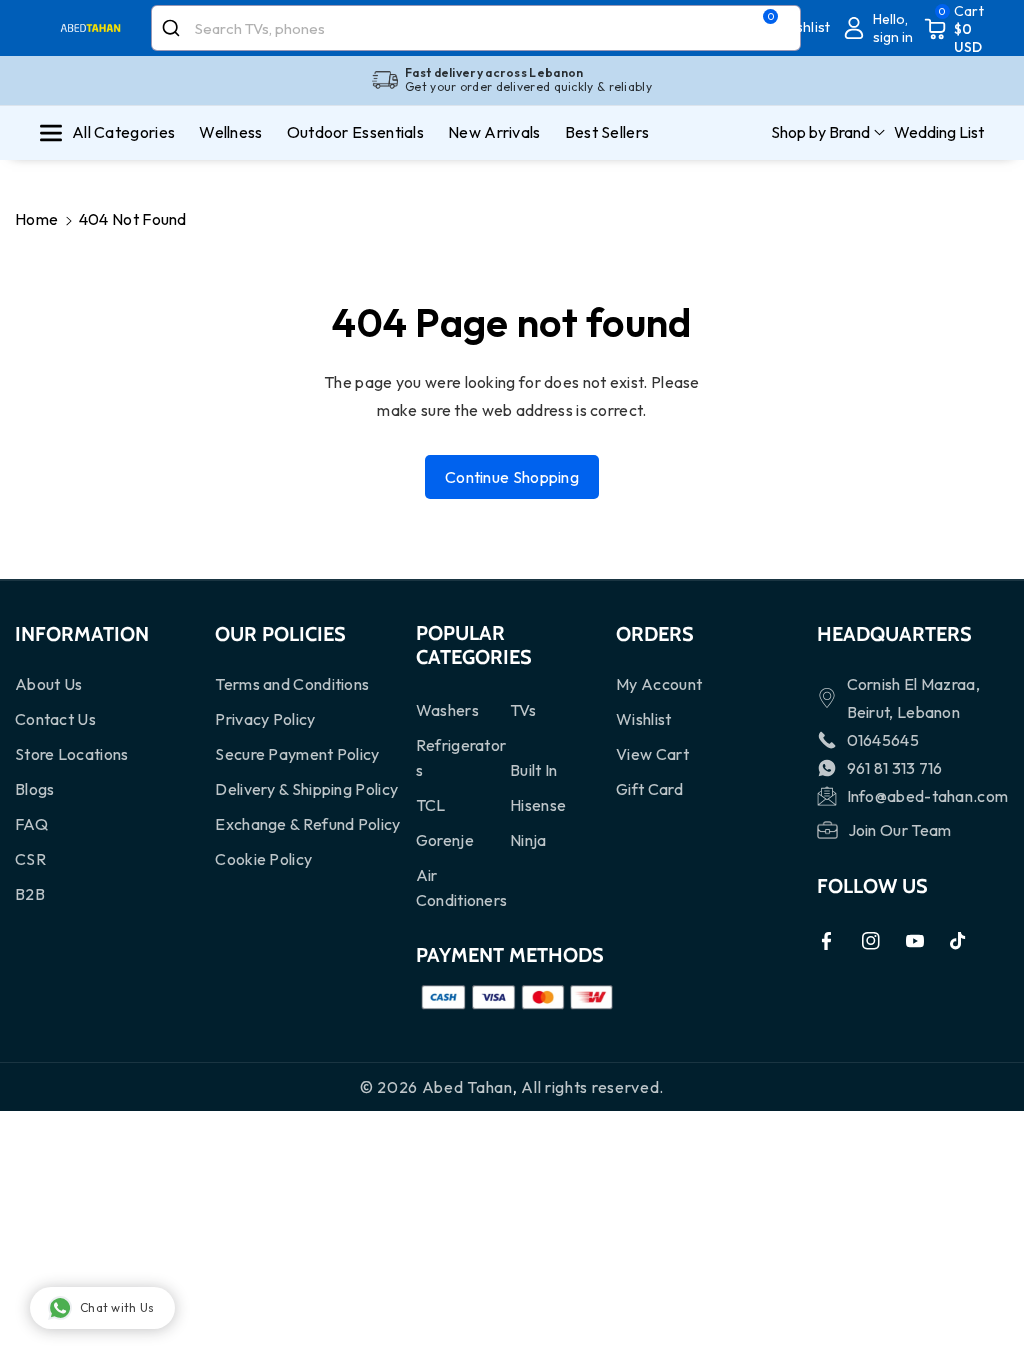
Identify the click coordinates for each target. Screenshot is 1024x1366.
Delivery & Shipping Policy (306, 789)
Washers (447, 710)
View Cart (652, 754)
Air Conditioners (462, 887)
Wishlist (643, 719)
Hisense (538, 805)
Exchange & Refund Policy (307, 824)
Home (36, 219)
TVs (523, 710)
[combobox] (476, 28)
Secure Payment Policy (297, 754)
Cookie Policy (263, 859)
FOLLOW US (872, 886)
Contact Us (55, 719)
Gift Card (649, 789)
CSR (30, 859)
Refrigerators (461, 757)
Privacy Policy (265, 719)
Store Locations (72, 754)
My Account (659, 684)
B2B (30, 894)
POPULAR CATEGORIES (474, 645)
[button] (954, 28)
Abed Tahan (467, 1087)
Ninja (528, 840)
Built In (533, 770)
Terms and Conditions (292, 684)
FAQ (31, 824)
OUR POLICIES (280, 634)
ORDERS (655, 634)
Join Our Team (900, 830)
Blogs (35, 789)
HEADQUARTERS (894, 634)
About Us (48, 684)
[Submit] (173, 28)
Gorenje (445, 840)
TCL (431, 805)
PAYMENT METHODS (510, 955)
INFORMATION (82, 634)
